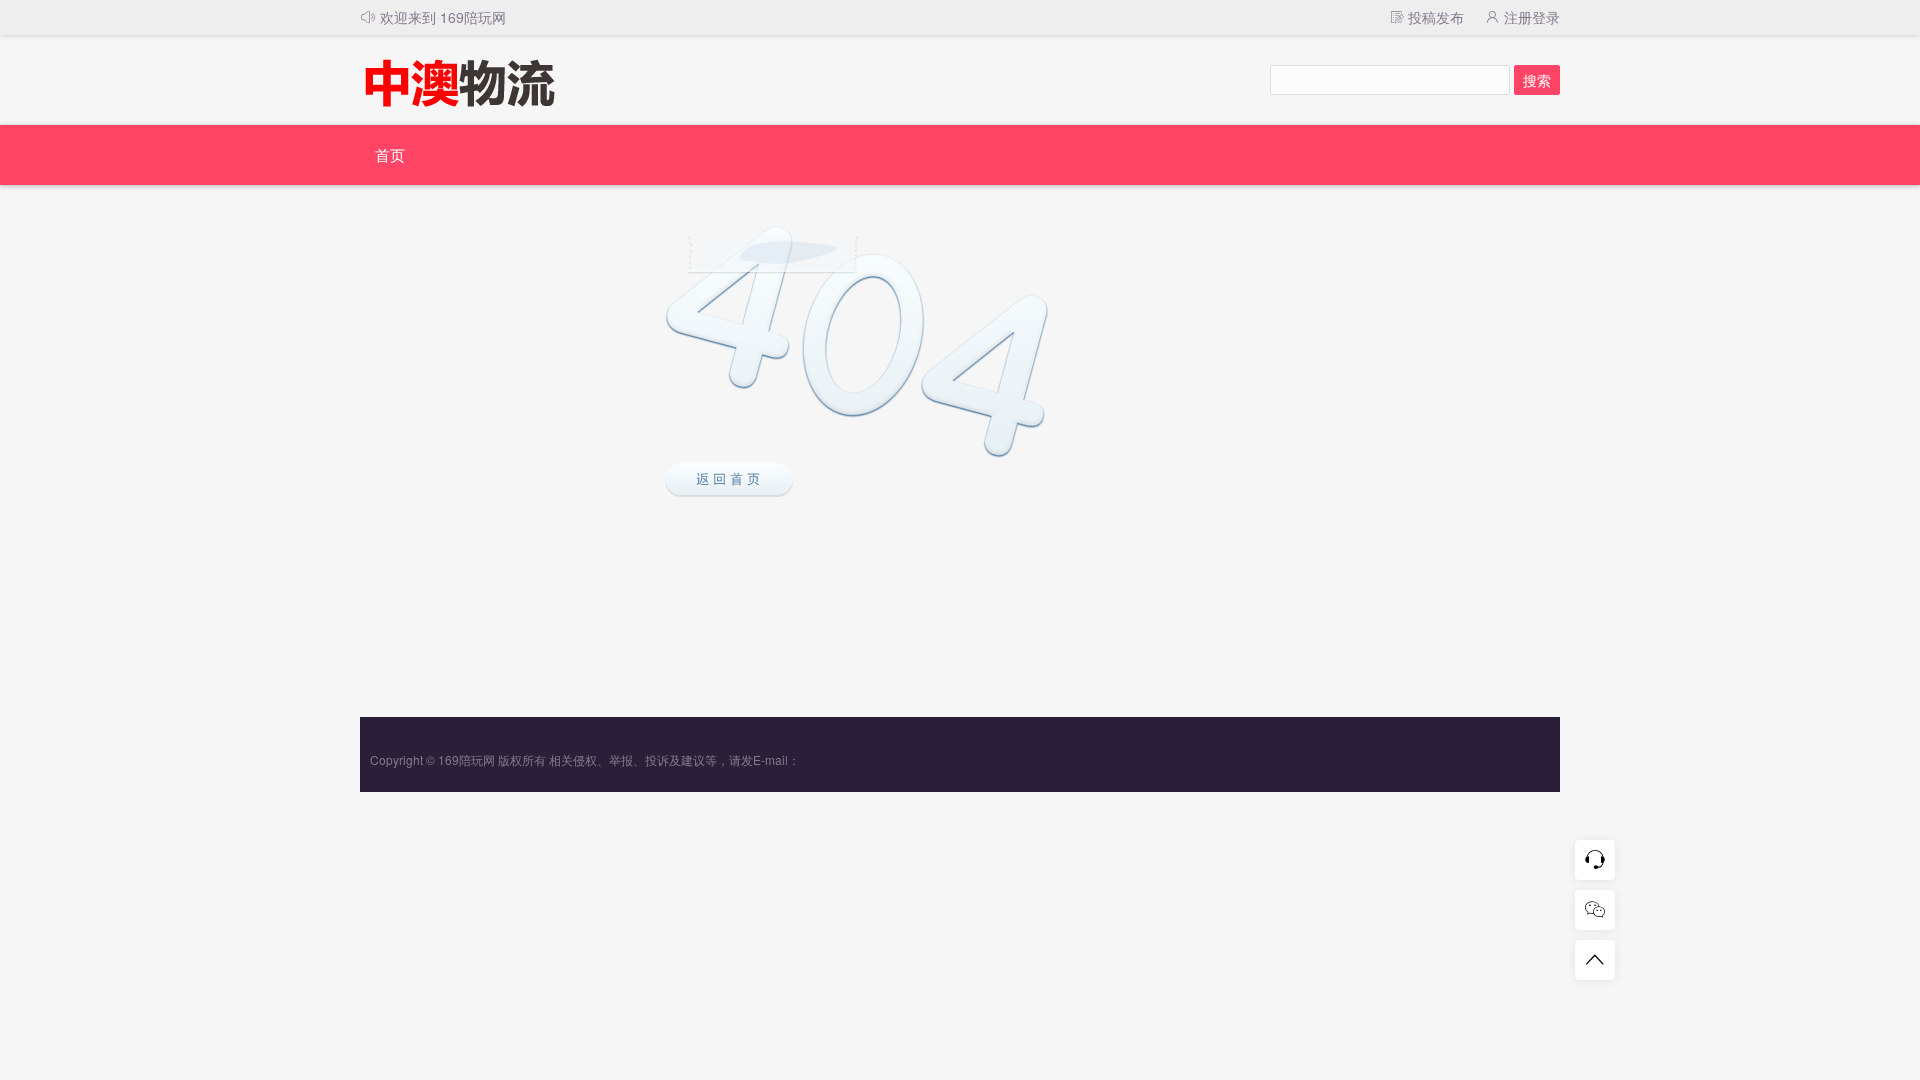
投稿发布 (1434, 17)
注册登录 (1530, 17)
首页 (390, 154)
